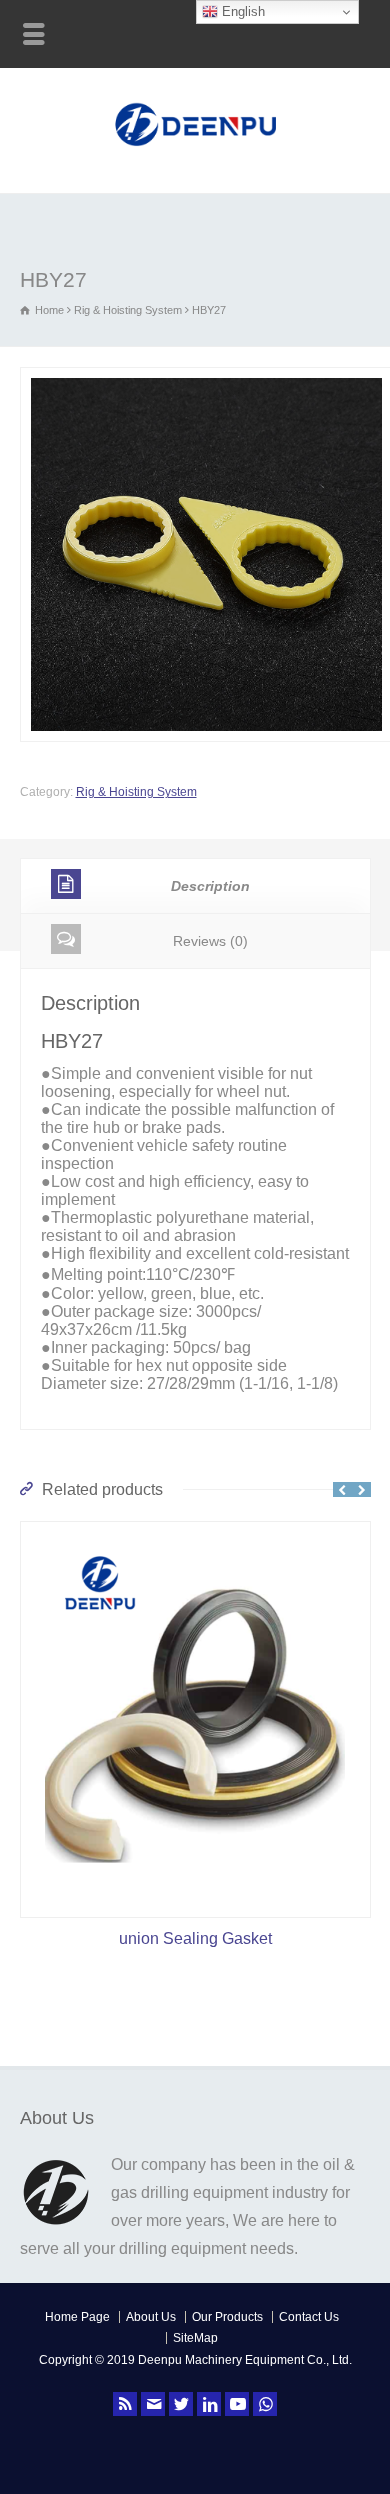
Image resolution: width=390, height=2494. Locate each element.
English (241, 11)
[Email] (153, 2404)
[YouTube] (237, 2404)
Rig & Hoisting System (128, 310)
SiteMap (195, 2338)
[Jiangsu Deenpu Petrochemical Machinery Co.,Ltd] (195, 148)
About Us (151, 2317)
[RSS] (125, 2404)
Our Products (227, 2317)
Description (210, 886)
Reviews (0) (210, 941)
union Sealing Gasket (195, 1938)
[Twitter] (181, 2404)
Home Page (77, 2317)
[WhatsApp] (265, 2404)
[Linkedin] (209, 2404)
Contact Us (309, 2317)
